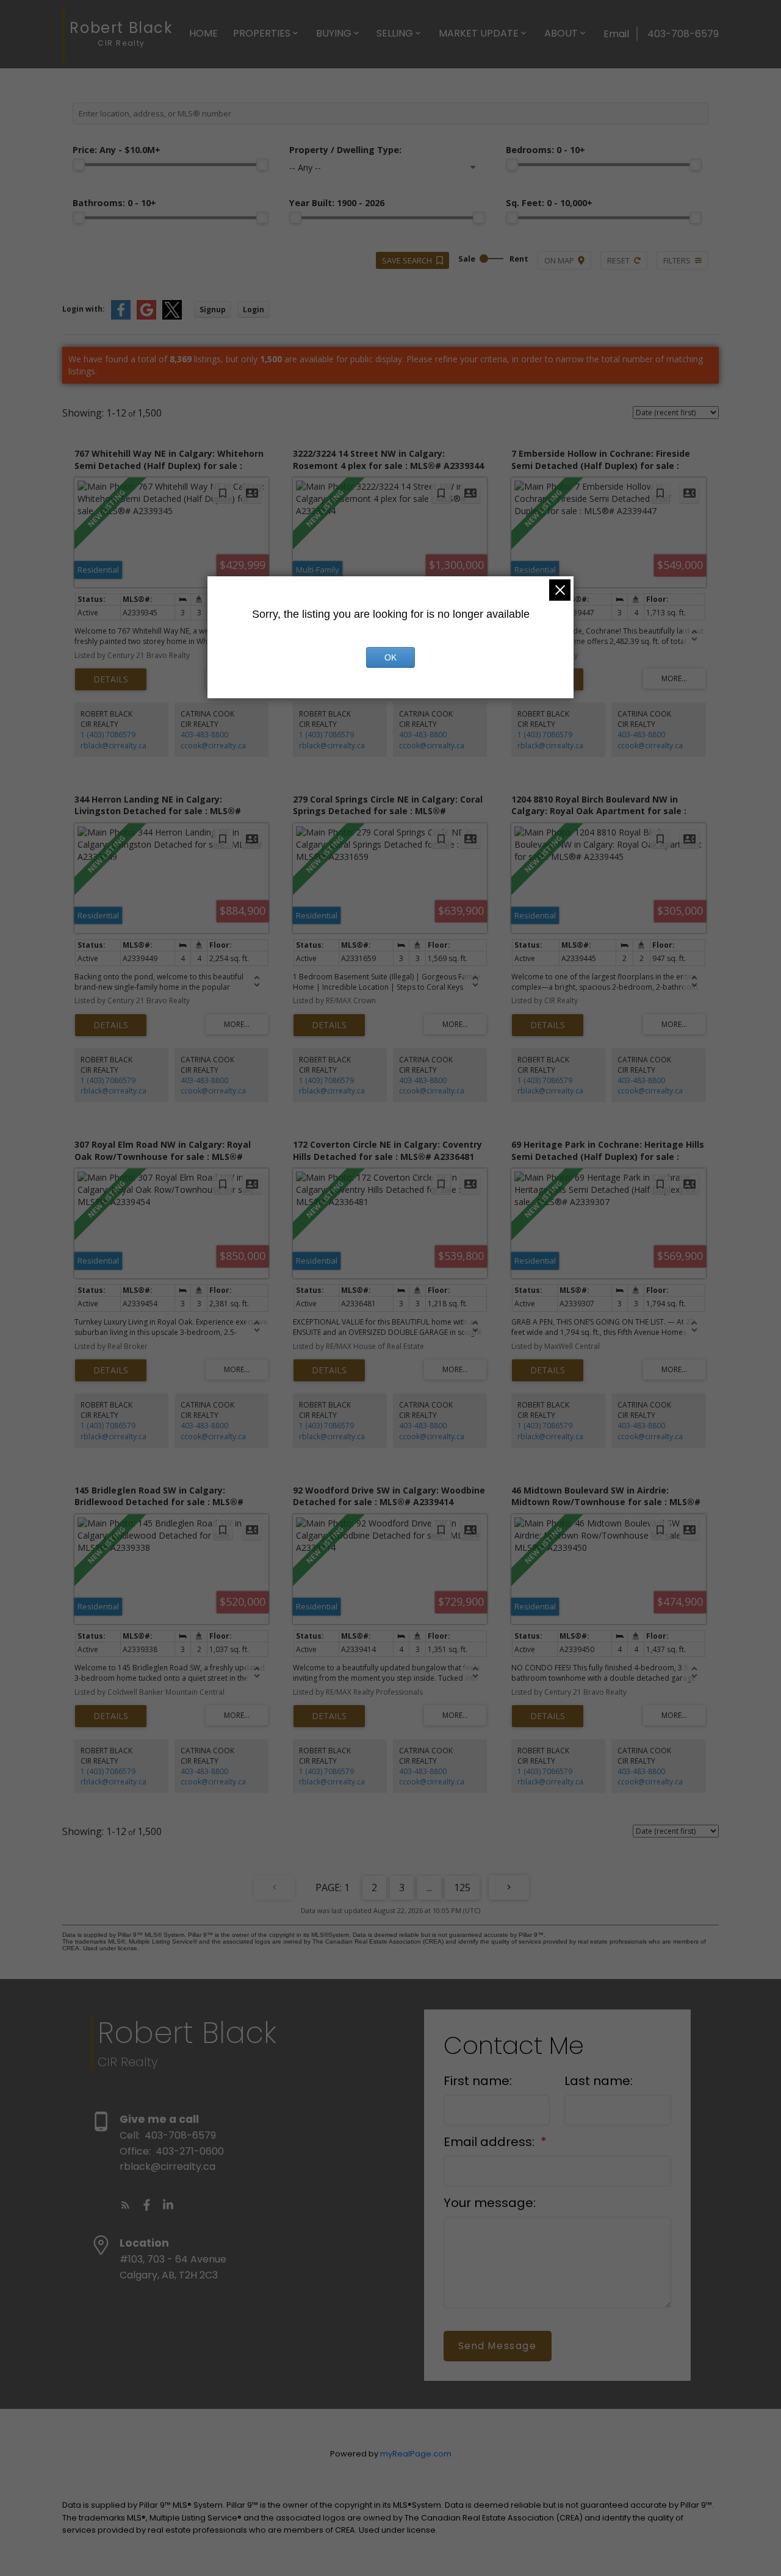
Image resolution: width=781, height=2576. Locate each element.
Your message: (490, 2203)
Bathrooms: (114, 203)
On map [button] (559, 260)
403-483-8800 (204, 735)
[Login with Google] (146, 317)
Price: (117, 150)
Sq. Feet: (549, 203)
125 (462, 1887)
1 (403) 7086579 (108, 735)
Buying (334, 33)
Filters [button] (677, 260)
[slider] (79, 165)
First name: (478, 2081)
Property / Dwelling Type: (345, 150)
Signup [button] (213, 309)
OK (390, 657)
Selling (395, 33)
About (561, 33)
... (429, 1887)
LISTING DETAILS (111, 679)
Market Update (479, 33)
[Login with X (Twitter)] (172, 317)
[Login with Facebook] (121, 317)
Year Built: (337, 203)
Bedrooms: (545, 150)
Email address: (491, 2142)
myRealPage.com (416, 2454)
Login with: (84, 309)
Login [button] (254, 309)
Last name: (599, 2081)
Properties (262, 33)
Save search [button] (407, 260)
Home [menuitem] (203, 33)
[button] (125, 2205)
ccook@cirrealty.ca (213, 746)
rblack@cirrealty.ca (113, 746)
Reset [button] (618, 260)
